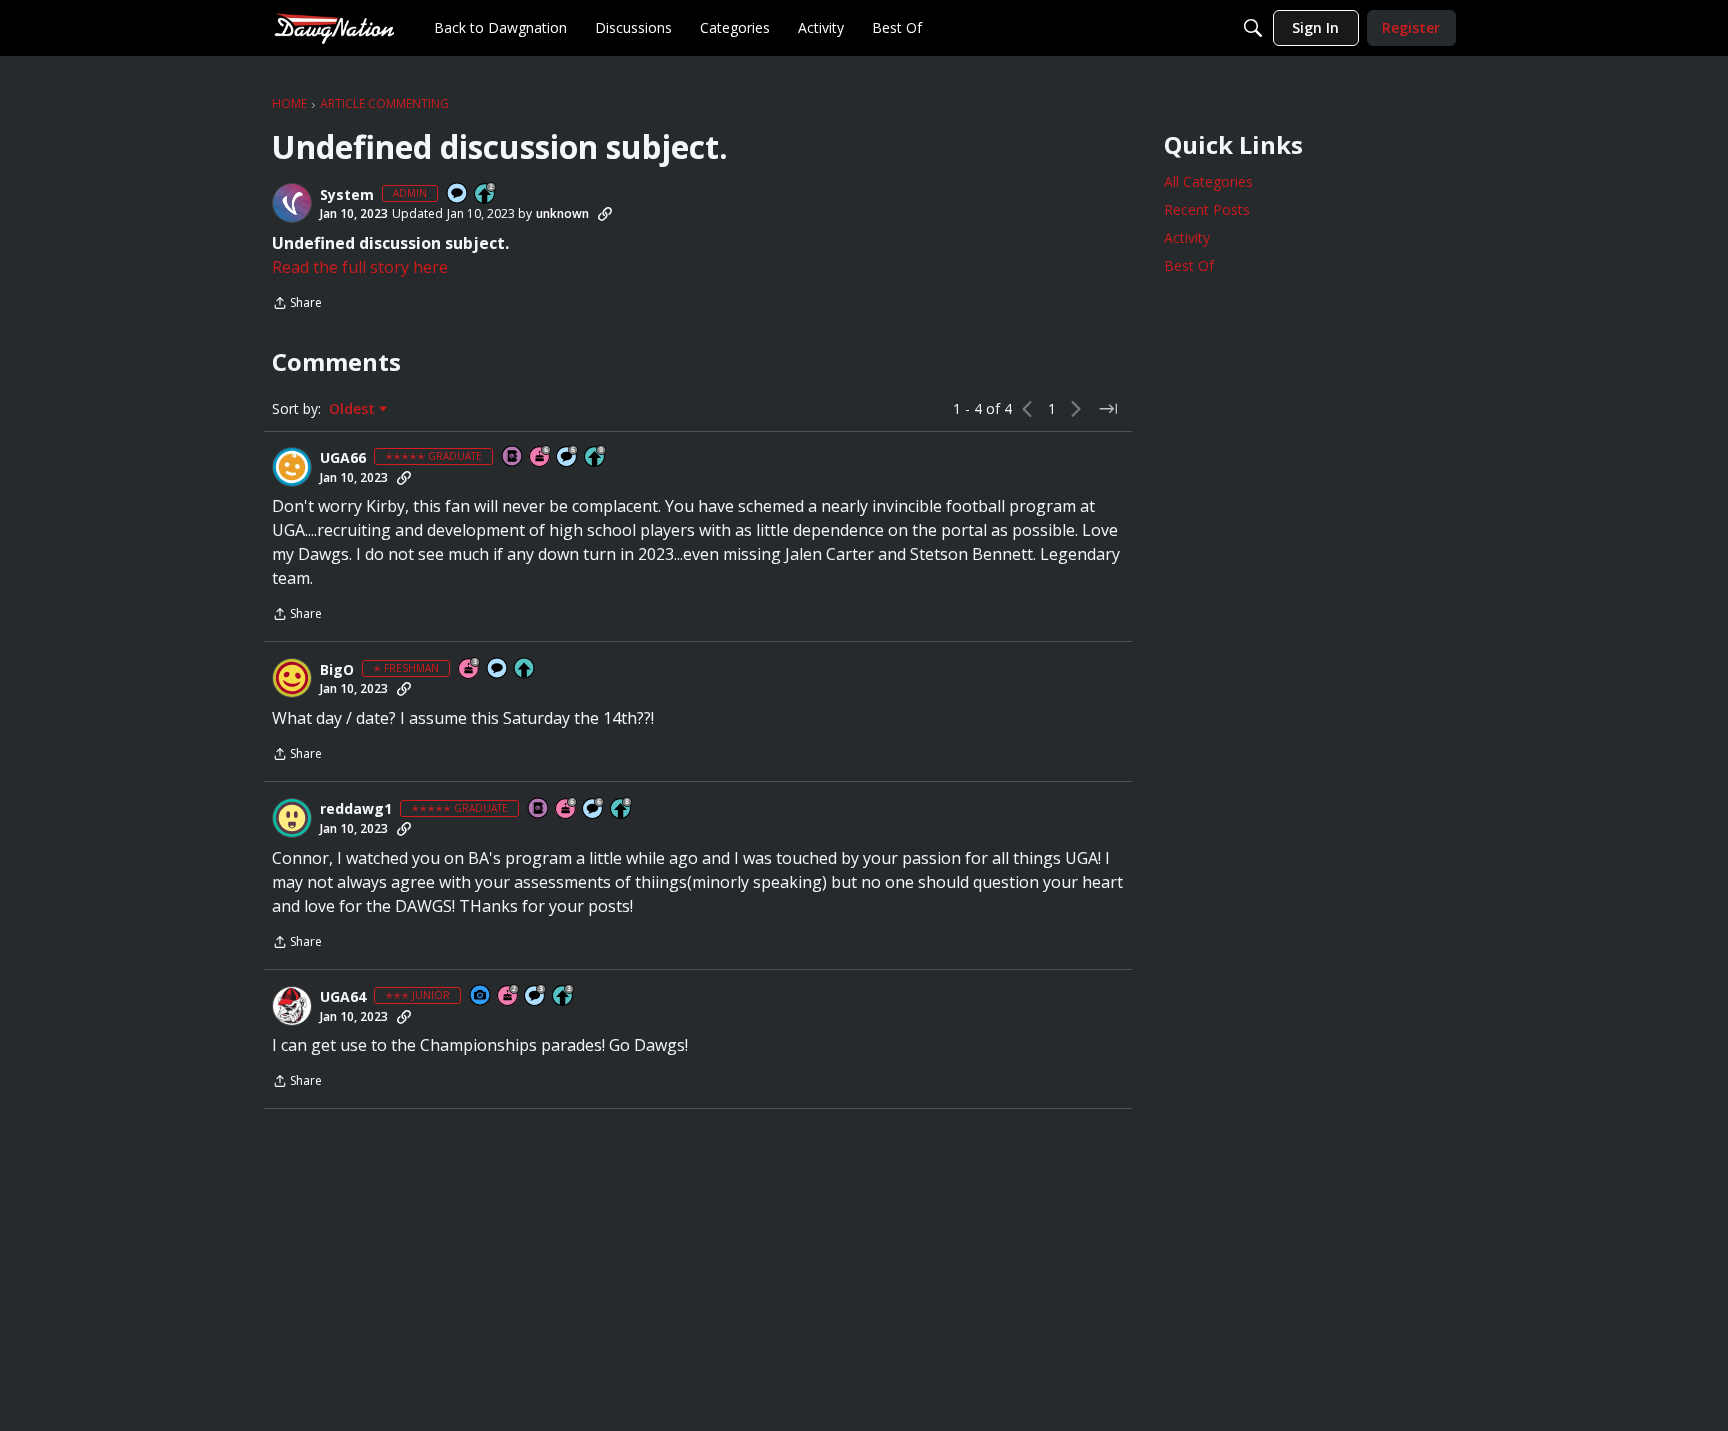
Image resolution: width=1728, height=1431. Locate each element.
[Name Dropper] (513, 457)
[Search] (1253, 28)
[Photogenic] (481, 996)
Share (297, 304)
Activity (1187, 237)
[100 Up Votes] (564, 996)
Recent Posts (1207, 209)
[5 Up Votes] (525, 669)
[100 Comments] (536, 996)
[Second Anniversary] (509, 996)
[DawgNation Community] (334, 27)
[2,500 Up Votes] (622, 809)
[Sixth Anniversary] (541, 457)
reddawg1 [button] (356, 809)
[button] (292, 203)
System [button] (347, 195)
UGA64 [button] (343, 997)
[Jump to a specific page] (1108, 409)
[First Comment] (458, 194)
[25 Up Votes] (486, 194)
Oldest (354, 409)
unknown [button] (562, 213)
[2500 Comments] (568, 457)
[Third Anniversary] (470, 669)
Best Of (1189, 265)
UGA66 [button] (343, 458)
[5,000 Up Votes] (596, 457)
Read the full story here (360, 267)
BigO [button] (337, 670)
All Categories (1208, 181)
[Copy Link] (605, 214)
